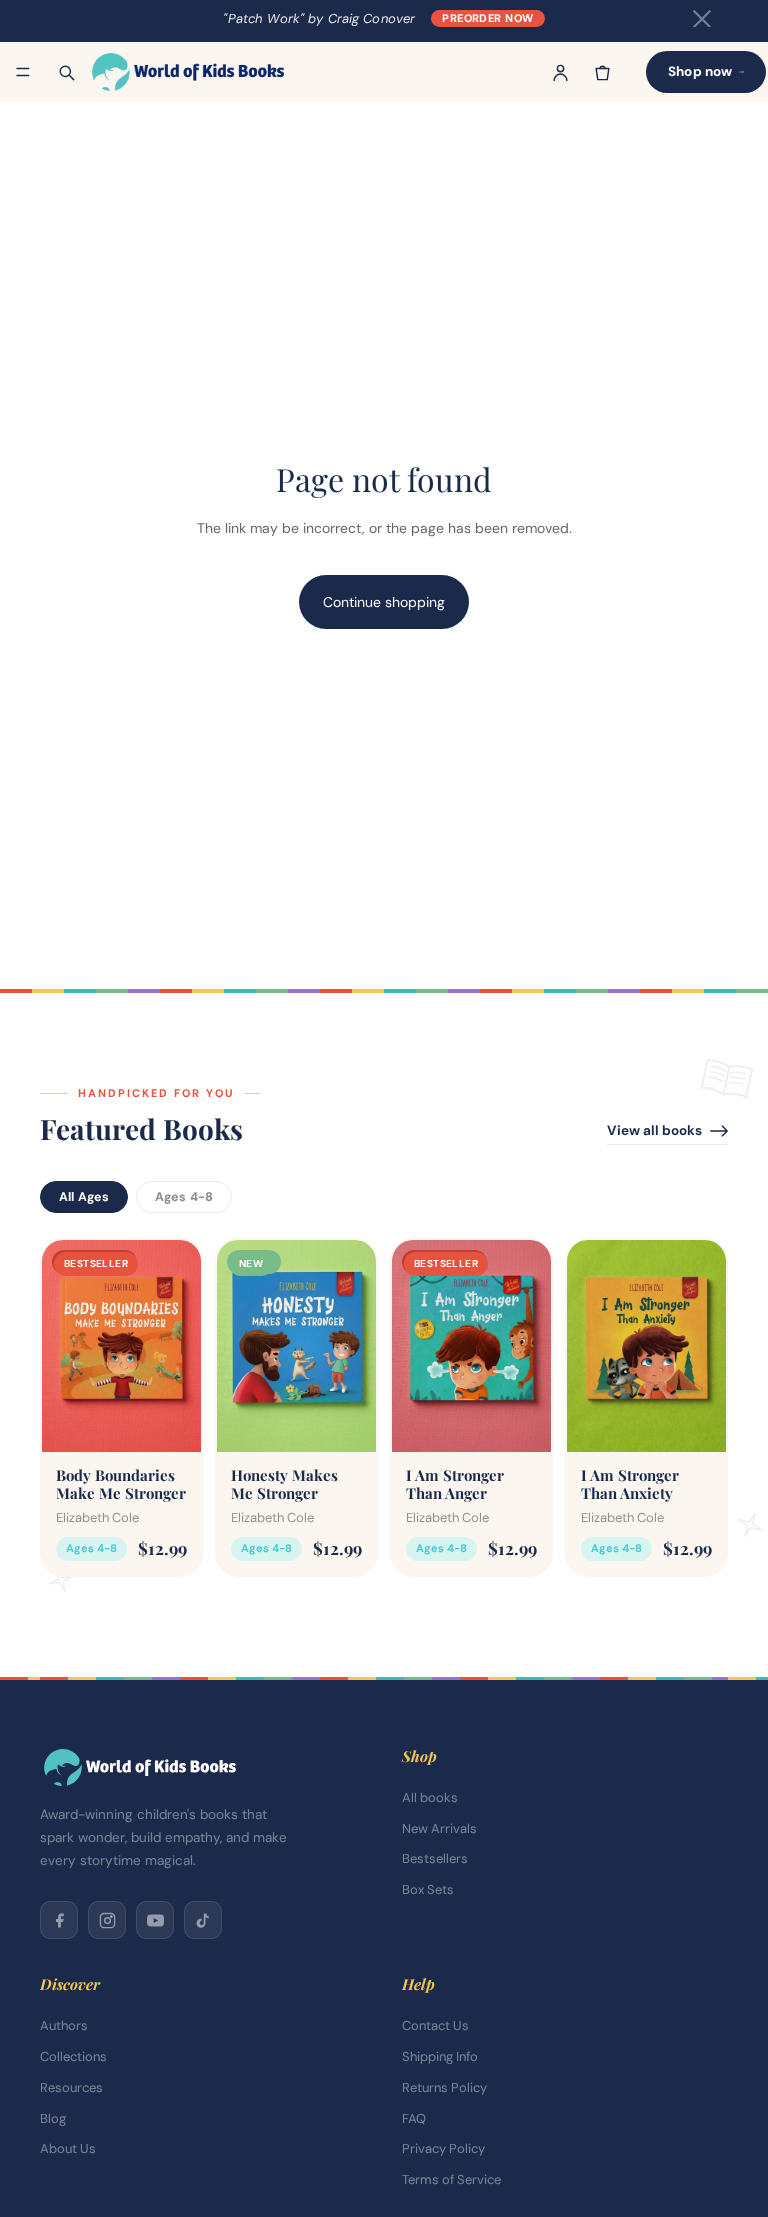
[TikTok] (203, 1920)
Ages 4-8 (184, 1197)
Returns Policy (444, 2087)
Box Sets (428, 1889)
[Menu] (23, 72)
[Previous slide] (64, 1345)
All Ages (84, 1197)
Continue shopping (384, 602)
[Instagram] (107, 1920)
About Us (68, 2148)
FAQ (414, 2118)
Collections (73, 2056)
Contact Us (435, 2025)
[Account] (561, 72)
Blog (53, 2118)
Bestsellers (435, 1858)
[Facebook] (59, 1920)
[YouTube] (155, 1920)
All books (430, 1797)
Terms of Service (451, 2179)
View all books (654, 1130)
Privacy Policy (443, 2148)
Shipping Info (440, 2056)
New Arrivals (439, 1828)
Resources (71, 2087)
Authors (64, 2025)
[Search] (66, 72)
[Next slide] (179, 1345)
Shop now (700, 71)
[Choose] (170, 1421)
